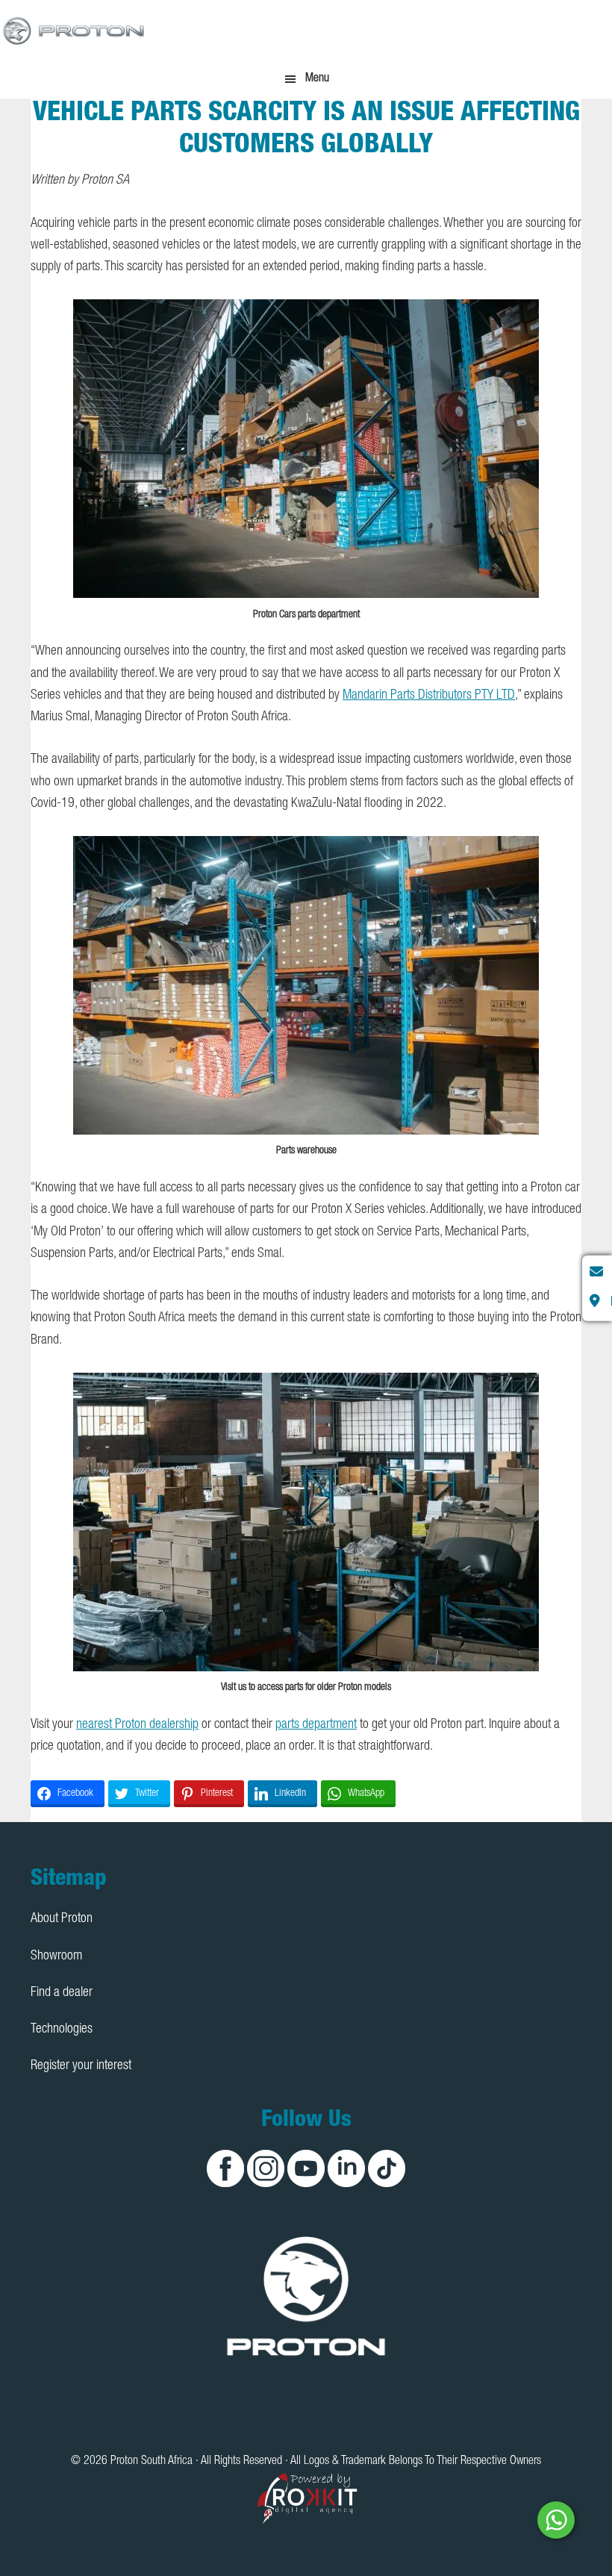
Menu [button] (317, 79)
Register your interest (81, 2066)
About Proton (62, 1919)
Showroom (56, 1956)
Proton (75, 30)
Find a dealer (62, 1993)
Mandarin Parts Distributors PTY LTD (429, 696)
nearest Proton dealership (137, 1725)
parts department (316, 1725)
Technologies (62, 2030)
